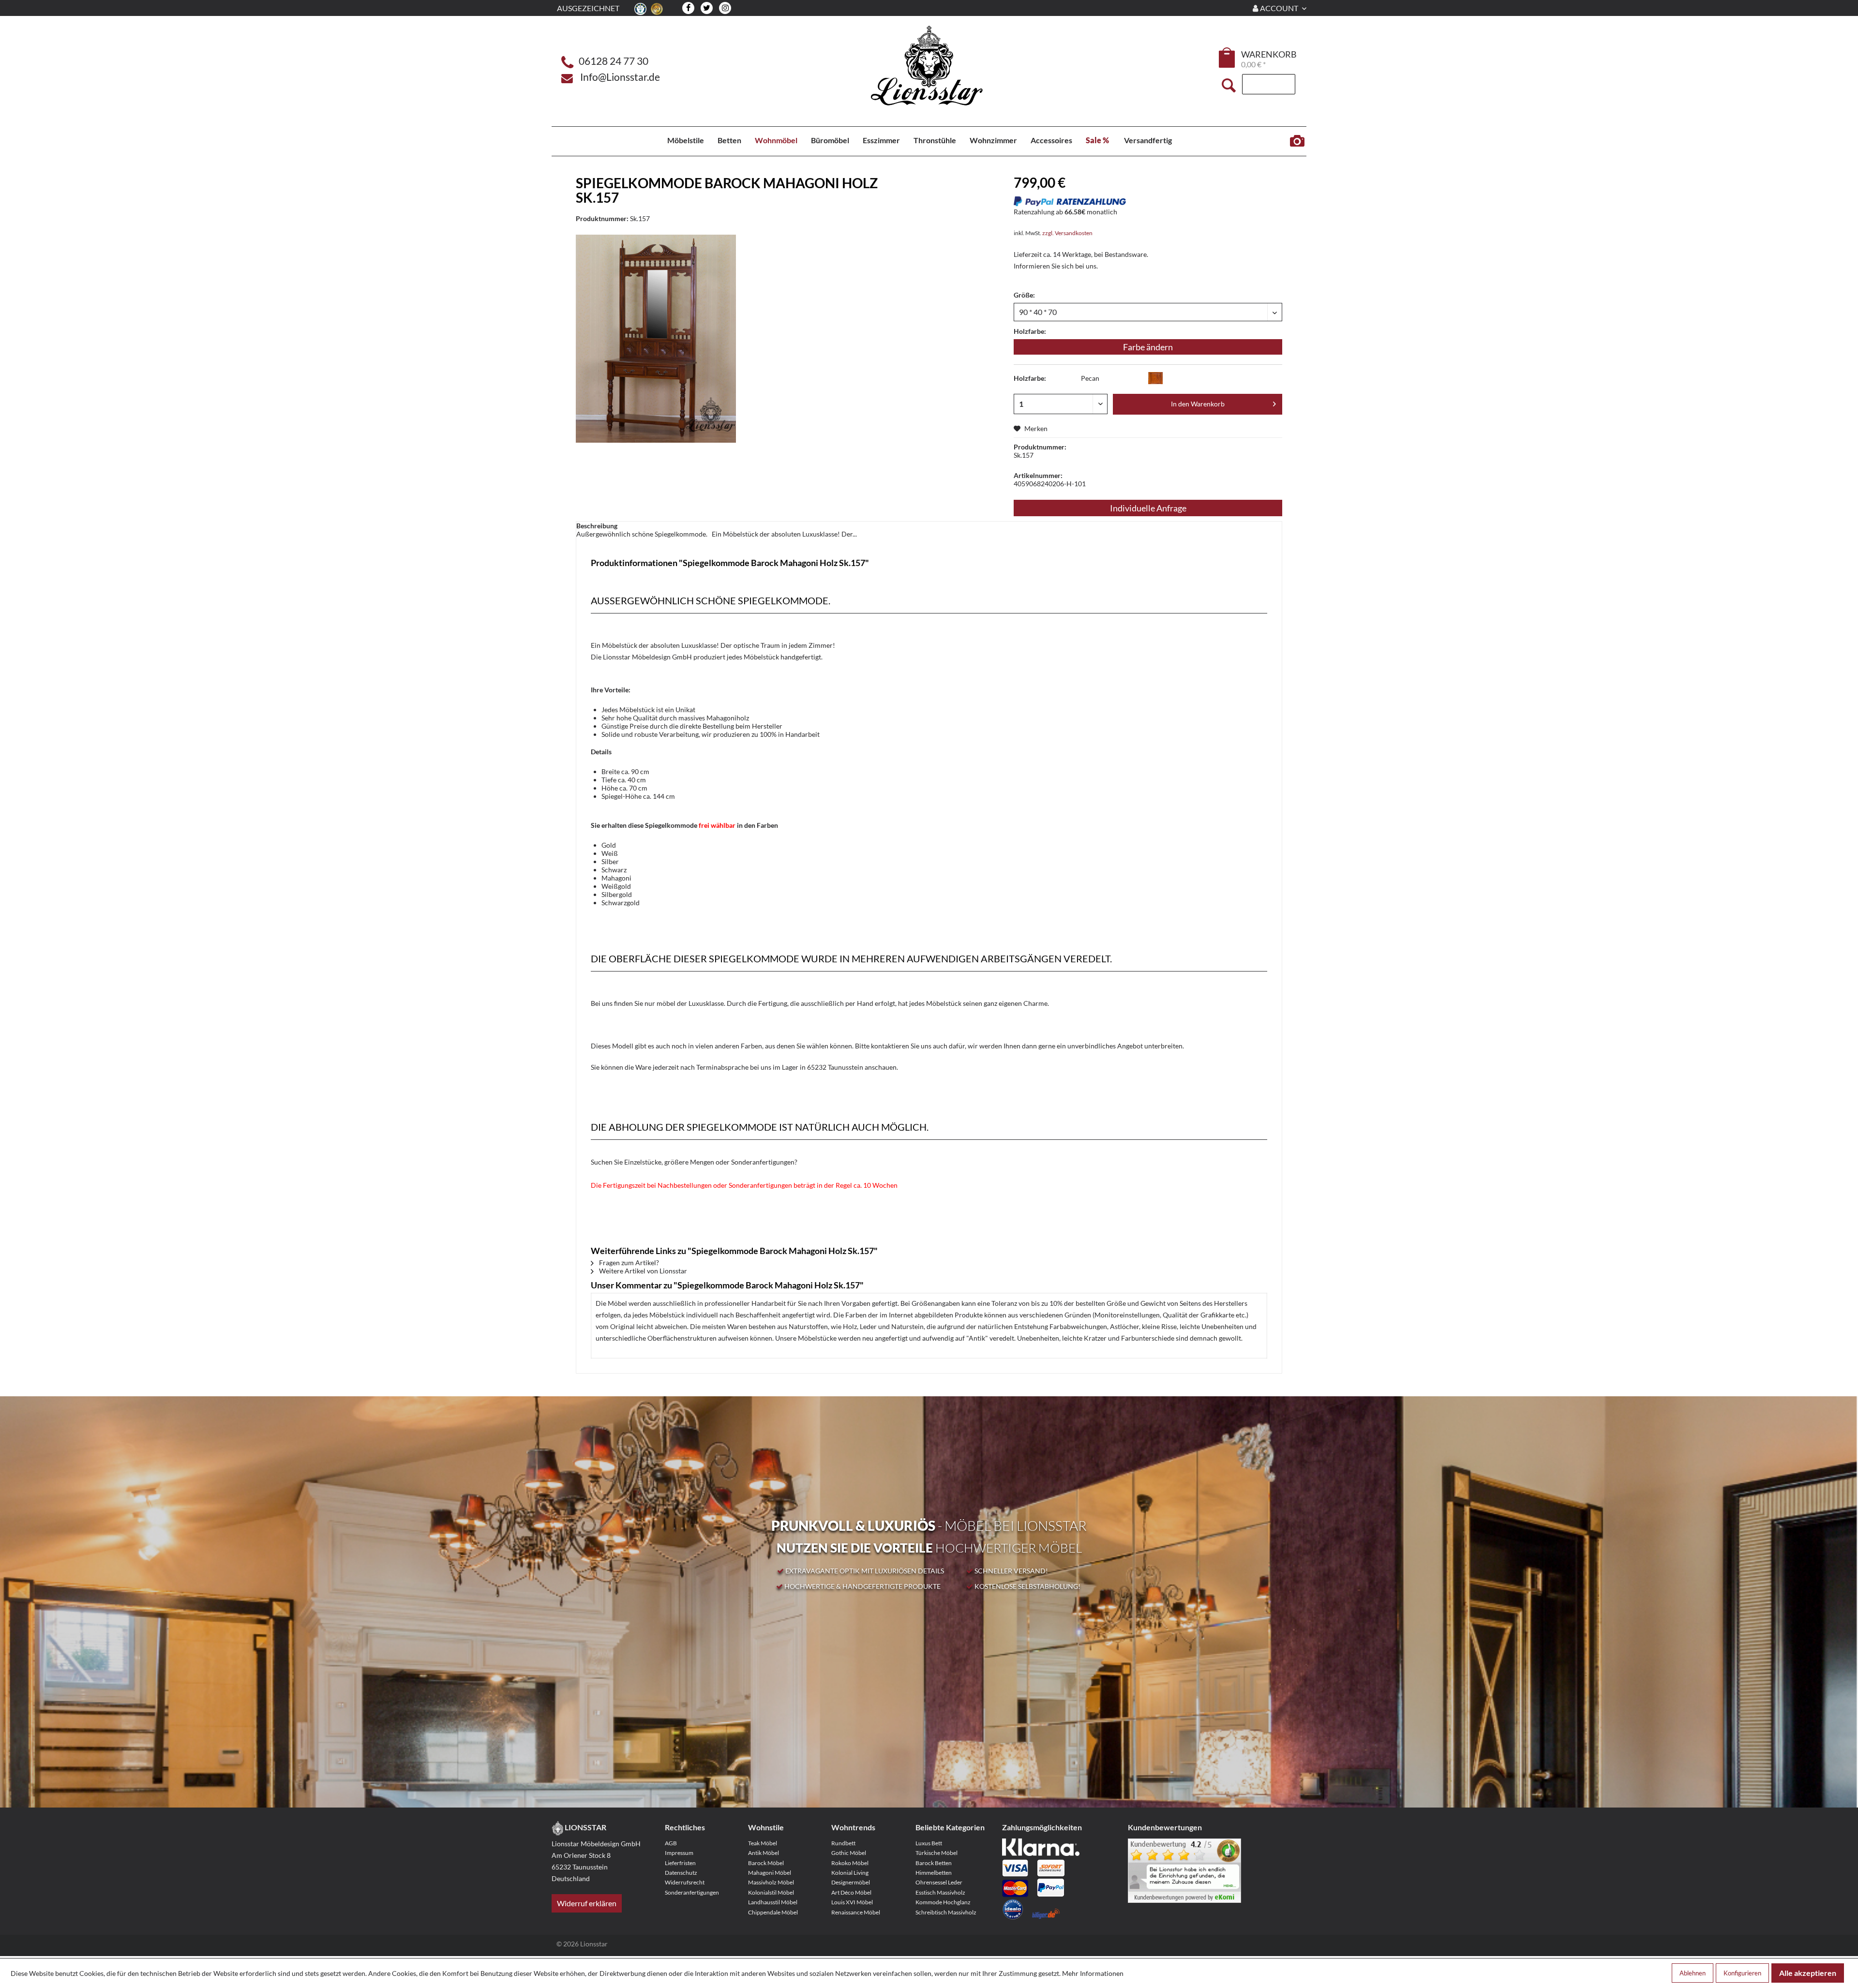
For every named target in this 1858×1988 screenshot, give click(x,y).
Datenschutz (681, 1873)
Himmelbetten (934, 1873)
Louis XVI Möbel (852, 1902)
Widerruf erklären (587, 1903)
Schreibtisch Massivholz (946, 1912)
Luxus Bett (929, 1843)
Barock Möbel (766, 1863)
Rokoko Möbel (850, 1863)
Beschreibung (597, 526)
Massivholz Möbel (771, 1882)
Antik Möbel (764, 1853)
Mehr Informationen (1093, 1973)
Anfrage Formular (1297, 141)
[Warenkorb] (1228, 58)
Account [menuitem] (1279, 8)
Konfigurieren (1742, 1973)
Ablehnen (1693, 1973)
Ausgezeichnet (588, 8)
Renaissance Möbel (856, 1912)
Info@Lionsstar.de (620, 77)
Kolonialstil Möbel (771, 1892)
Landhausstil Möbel (773, 1902)
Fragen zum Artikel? (628, 1263)
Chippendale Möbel (773, 1912)
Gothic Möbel (849, 1853)
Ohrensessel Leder (939, 1882)
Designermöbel (851, 1882)
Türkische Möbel (936, 1853)
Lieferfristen (680, 1863)
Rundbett (843, 1843)
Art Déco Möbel (851, 1892)
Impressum (679, 1853)
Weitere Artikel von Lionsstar (642, 1271)
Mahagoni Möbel (770, 1873)
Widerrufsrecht (685, 1882)
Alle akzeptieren (1808, 1973)
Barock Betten (934, 1863)
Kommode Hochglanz (943, 1902)
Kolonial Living (850, 1873)
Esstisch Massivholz (940, 1892)
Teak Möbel (763, 1843)
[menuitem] (1228, 59)
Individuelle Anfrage (1148, 508)
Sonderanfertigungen (692, 1892)
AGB (671, 1843)
